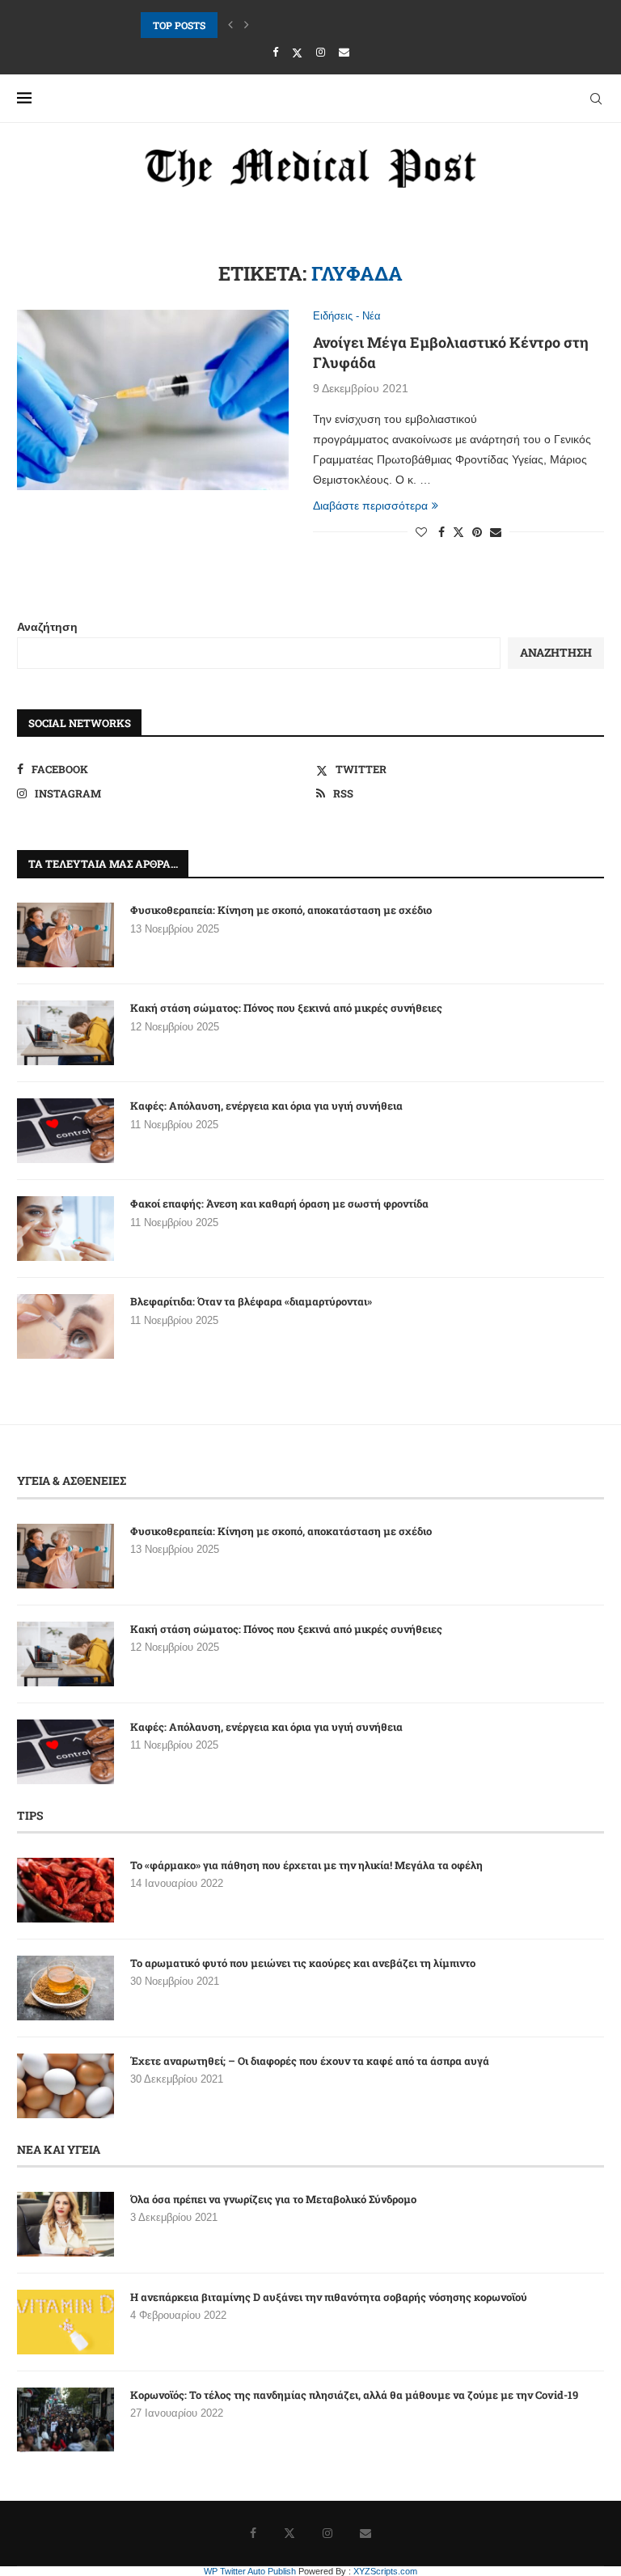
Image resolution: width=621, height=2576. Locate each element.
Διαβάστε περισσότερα (370, 505)
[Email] (344, 52)
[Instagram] (321, 52)
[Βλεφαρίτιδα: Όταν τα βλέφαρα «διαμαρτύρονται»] (65, 1326)
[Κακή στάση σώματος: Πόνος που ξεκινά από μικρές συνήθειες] (65, 1033)
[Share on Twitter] (458, 532)
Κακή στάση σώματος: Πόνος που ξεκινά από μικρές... (264, 25)
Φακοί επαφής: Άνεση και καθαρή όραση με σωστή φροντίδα (279, 1203)
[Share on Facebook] (441, 532)
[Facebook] (275, 52)
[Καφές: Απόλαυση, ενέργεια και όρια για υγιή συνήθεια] (65, 1131)
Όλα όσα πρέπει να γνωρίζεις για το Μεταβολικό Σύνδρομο (273, 2199)
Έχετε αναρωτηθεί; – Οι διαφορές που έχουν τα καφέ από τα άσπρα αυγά (310, 2061)
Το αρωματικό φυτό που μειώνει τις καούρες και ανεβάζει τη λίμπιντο (303, 1963)
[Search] (596, 99)
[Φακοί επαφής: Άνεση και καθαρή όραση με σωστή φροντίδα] (65, 1229)
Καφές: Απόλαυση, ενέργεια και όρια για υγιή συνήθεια (266, 1106)
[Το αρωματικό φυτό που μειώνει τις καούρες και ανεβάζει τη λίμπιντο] (65, 1988)
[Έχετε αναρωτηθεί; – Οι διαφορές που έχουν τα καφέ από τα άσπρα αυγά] (65, 2086)
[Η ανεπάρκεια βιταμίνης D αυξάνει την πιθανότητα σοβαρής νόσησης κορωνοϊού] (65, 2322)
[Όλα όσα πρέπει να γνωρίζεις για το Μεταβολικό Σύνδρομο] (65, 2224)
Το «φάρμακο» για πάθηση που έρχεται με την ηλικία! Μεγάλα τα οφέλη (306, 1865)
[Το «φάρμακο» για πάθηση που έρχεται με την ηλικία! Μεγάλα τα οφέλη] (65, 1890)
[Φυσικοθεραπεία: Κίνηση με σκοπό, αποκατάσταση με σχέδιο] (65, 935)
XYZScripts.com (385, 2571)
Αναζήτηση (47, 627)
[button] (230, 25)
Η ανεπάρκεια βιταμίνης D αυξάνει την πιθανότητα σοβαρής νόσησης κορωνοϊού (329, 2297)
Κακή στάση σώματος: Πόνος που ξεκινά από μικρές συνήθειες (286, 1008)
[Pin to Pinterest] (477, 532)
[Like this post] (421, 532)
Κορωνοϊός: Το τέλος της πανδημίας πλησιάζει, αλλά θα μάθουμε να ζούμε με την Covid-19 (354, 2395)
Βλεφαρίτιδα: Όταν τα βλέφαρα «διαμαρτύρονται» (251, 1301)
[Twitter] (297, 53)
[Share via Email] (496, 532)
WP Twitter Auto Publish (250, 2571)
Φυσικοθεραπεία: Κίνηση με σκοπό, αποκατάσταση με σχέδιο (281, 910)
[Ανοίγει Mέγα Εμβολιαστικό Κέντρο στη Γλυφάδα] (153, 400)
